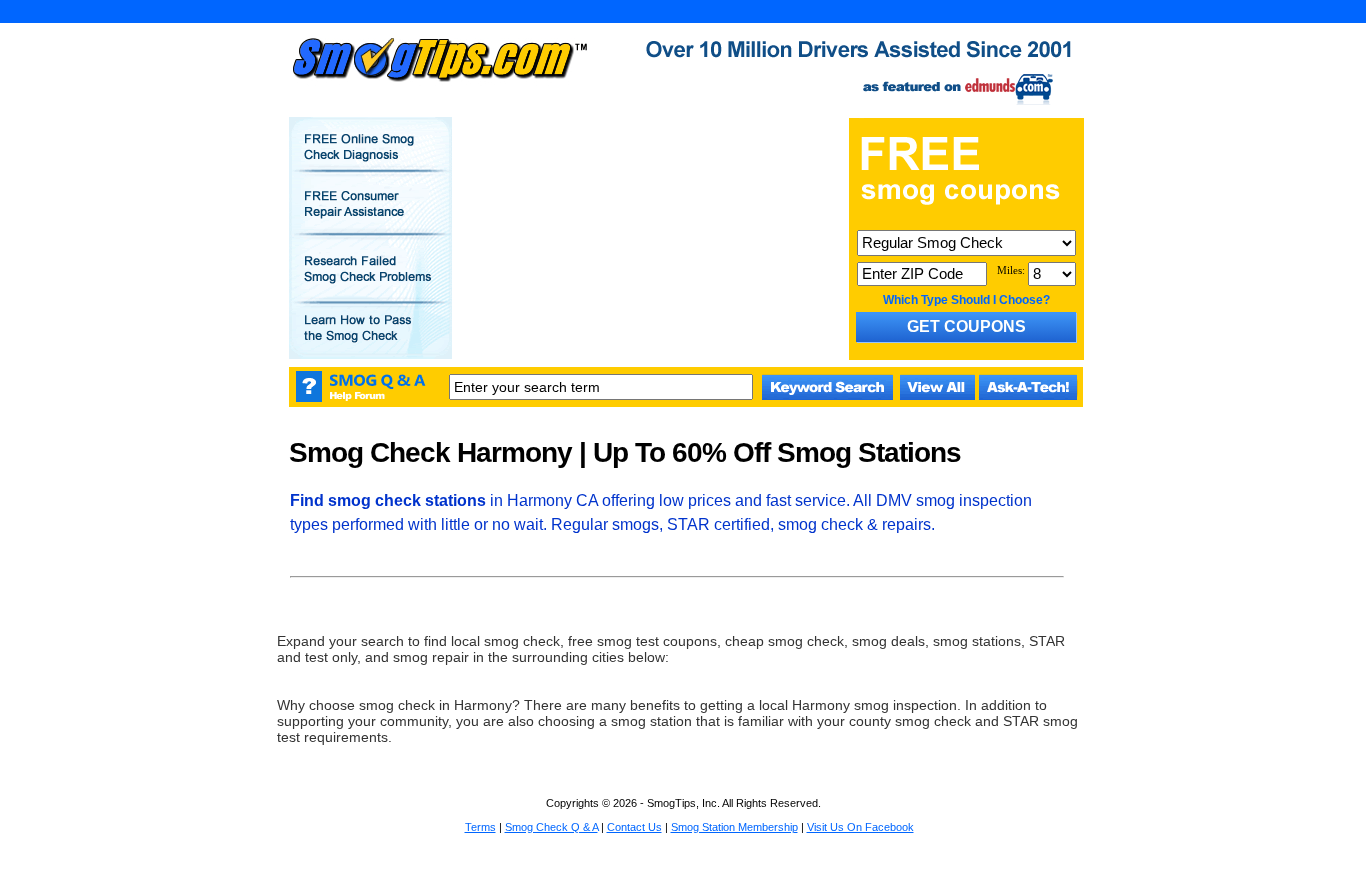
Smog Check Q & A (551, 827)
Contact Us (634, 827)
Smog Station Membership (734, 827)
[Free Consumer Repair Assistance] (370, 218)
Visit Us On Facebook (860, 827)
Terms (480, 827)
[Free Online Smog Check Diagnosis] (370, 161)
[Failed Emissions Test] (370, 283)
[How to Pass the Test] (370, 342)
